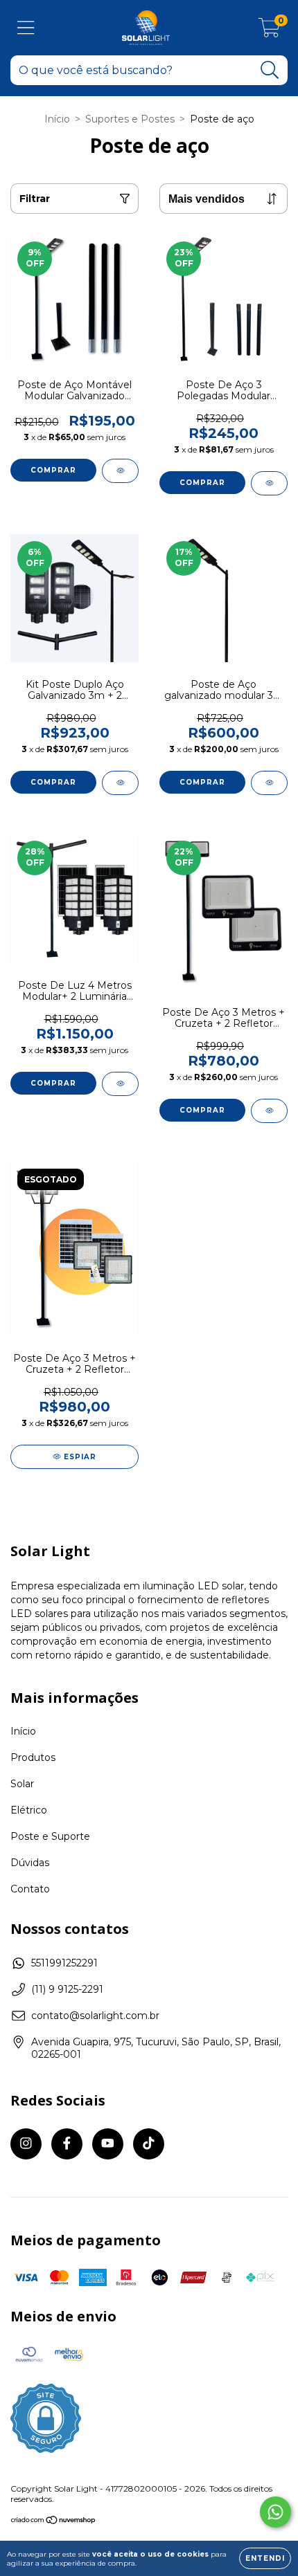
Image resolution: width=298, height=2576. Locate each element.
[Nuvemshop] (54, 2522)
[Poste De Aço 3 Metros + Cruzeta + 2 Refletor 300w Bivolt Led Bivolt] (269, 1111)
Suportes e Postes (130, 119)
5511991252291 (64, 1963)
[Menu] (26, 28)
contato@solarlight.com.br (95, 2016)
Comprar (53, 470)
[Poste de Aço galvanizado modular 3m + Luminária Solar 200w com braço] (269, 783)
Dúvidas (30, 1863)
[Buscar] (270, 70)
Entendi (265, 2558)
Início (57, 119)
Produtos (33, 1757)
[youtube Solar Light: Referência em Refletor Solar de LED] (108, 2144)
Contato (30, 1889)
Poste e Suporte (50, 1836)
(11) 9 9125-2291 (67, 1989)
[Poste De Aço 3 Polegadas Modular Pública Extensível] (269, 483)
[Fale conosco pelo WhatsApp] (275, 2512)
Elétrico (29, 1810)
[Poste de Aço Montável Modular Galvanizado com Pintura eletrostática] (120, 471)
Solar (22, 1784)
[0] (269, 31)
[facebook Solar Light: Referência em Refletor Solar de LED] (67, 2144)
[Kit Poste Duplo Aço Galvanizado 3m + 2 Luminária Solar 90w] (120, 783)
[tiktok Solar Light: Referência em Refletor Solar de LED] (149, 2144)
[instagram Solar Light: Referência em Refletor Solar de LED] (26, 2144)
